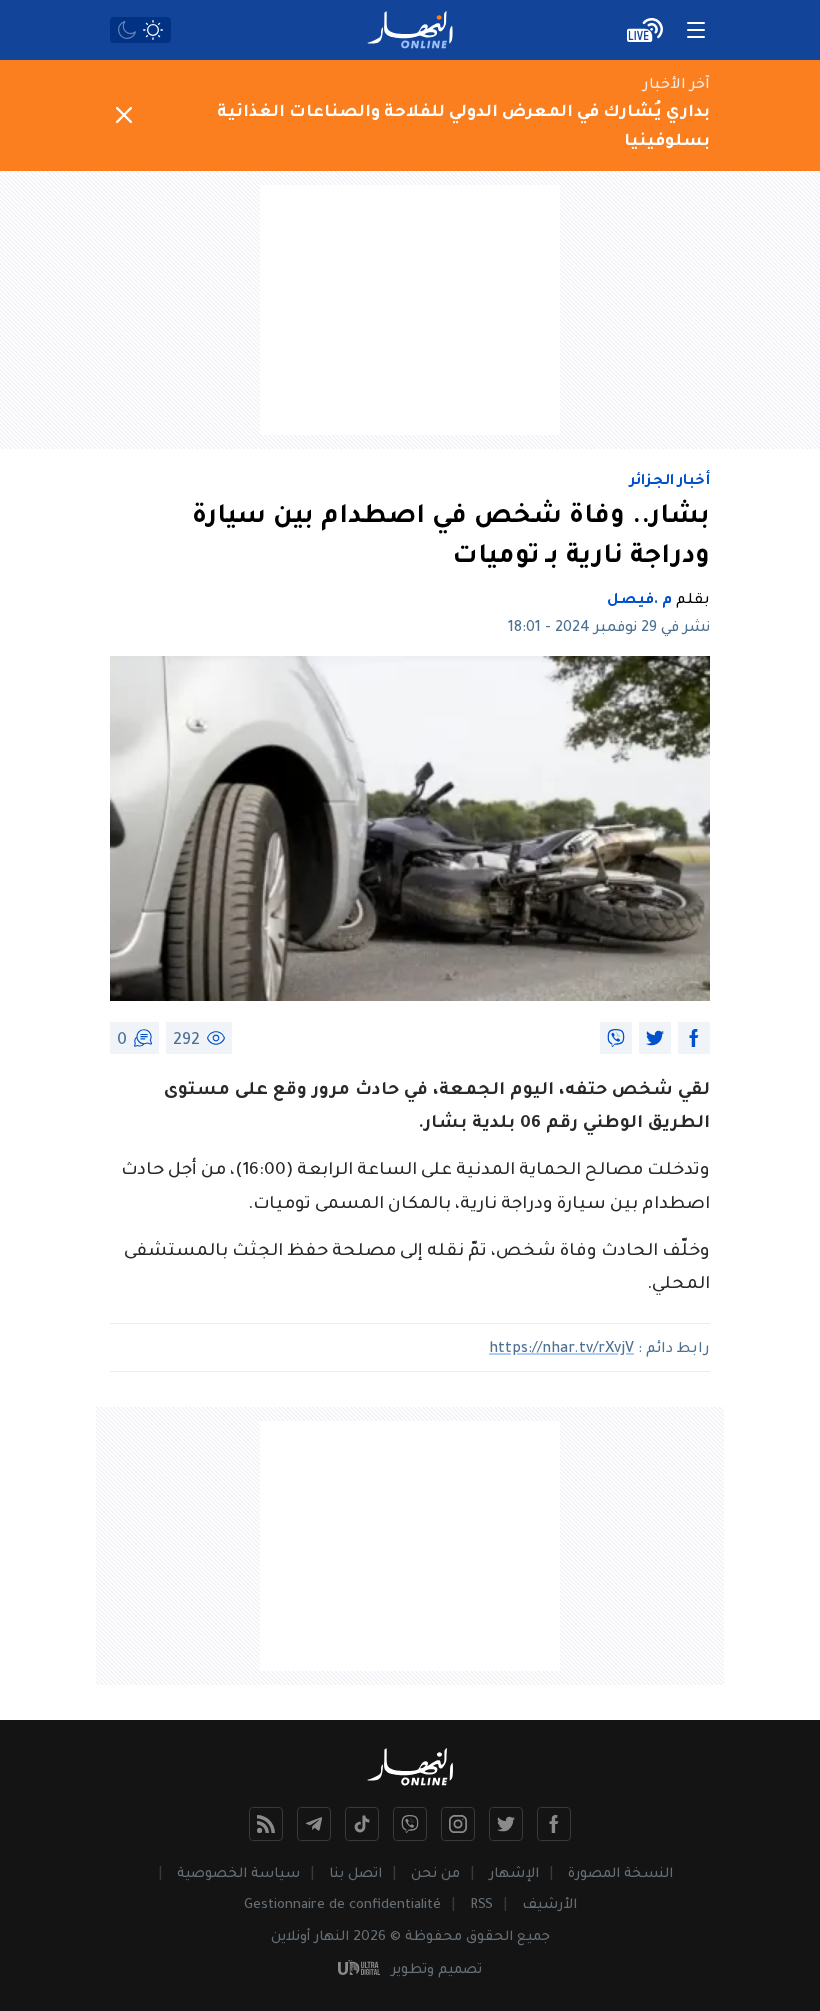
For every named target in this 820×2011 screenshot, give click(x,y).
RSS (481, 1905)
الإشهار (514, 1874)
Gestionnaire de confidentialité (342, 1905)
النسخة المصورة (620, 1874)
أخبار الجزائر (670, 482)
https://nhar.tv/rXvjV (561, 1350)
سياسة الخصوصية (238, 1874)
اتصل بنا (355, 1874)
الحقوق (489, 1937)
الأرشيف (549, 1905)
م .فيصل (639, 601)
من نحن (435, 1874)
